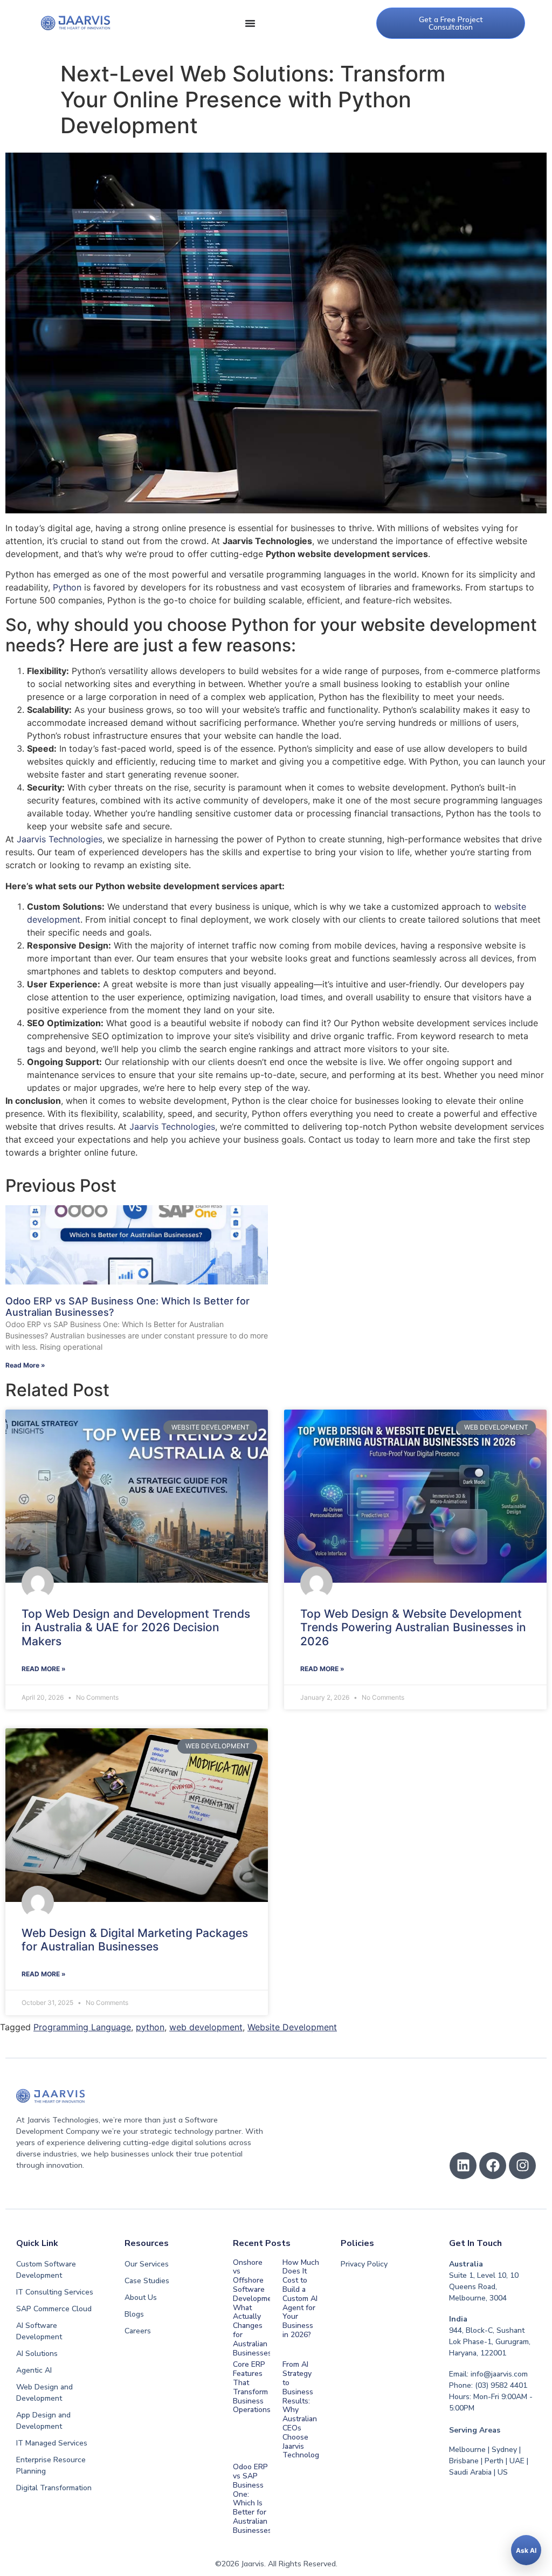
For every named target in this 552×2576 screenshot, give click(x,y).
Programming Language (82, 2027)
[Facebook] (493, 2166)
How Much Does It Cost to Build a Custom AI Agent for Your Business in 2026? (301, 2299)
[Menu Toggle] (250, 23)
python (150, 2027)
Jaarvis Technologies (60, 839)
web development (206, 2027)
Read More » (25, 1365)
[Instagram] (522, 2166)
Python (67, 587)
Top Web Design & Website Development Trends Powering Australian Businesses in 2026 (413, 1627)
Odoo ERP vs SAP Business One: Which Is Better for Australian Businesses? (254, 2499)
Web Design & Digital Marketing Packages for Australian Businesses (135, 1940)
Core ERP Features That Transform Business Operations (252, 2387)
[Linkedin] (463, 2166)
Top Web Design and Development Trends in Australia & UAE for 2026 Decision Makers (136, 1627)
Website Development (292, 2027)
